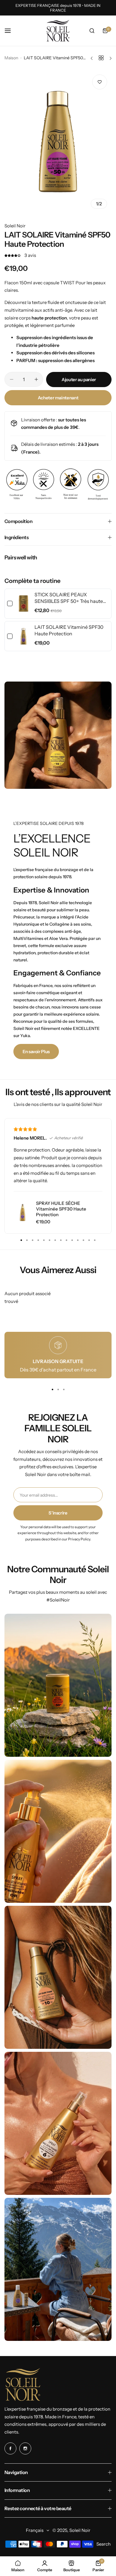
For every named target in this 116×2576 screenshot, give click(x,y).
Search (104, 2544)
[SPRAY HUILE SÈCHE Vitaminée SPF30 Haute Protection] (23, 1212)
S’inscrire (58, 1513)
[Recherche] (92, 31)
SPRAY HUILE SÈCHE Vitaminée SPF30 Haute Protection (61, 1209)
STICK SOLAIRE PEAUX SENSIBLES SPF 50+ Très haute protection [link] (69, 598)
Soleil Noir (15, 226)
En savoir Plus (36, 1052)
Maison (11, 58)
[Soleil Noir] (58, 31)
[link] (23, 604)
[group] (58, 142)
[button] (95, 1240)
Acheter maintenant (58, 398)
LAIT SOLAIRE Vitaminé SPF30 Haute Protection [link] (69, 630)
